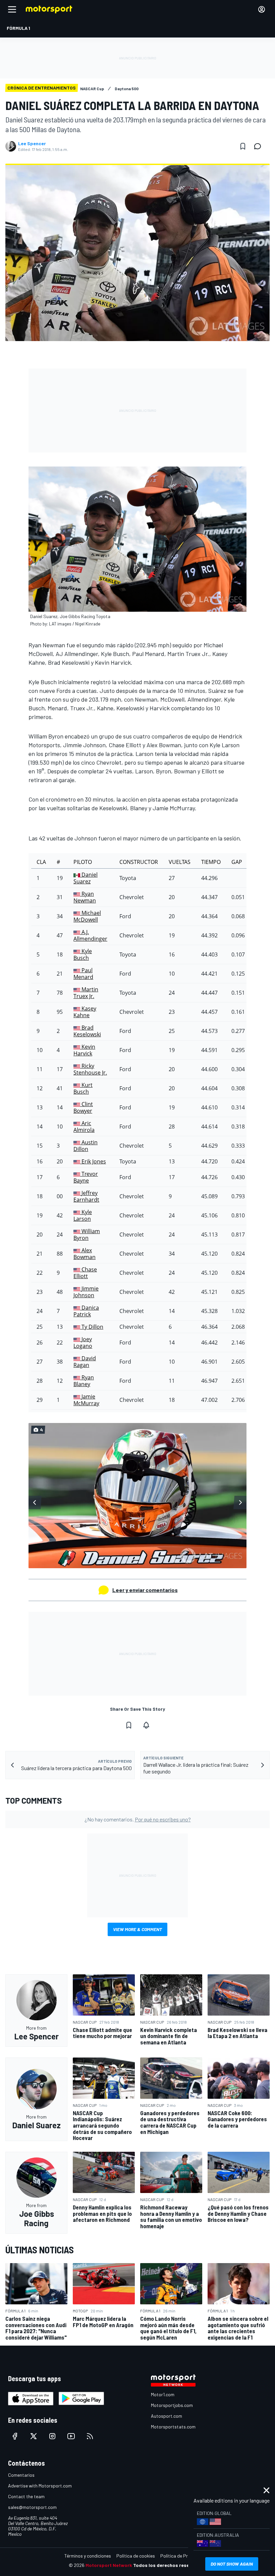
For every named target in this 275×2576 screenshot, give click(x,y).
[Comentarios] (260, 146)
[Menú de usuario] (262, 9)
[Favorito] (243, 146)
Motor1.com (163, 2394)
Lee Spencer (32, 144)
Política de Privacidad (183, 2556)
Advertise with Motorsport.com (40, 2486)
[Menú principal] (12, 9)
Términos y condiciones (88, 2556)
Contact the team (26, 2496)
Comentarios (21, 2475)
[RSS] (90, 2436)
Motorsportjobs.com (172, 2405)
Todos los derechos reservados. (170, 2565)
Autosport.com (167, 2416)
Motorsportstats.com (173, 2427)
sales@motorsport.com (32, 2507)
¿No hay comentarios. (138, 1819)
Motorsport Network (109, 2565)
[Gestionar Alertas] (146, 1725)
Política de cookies (136, 2556)
